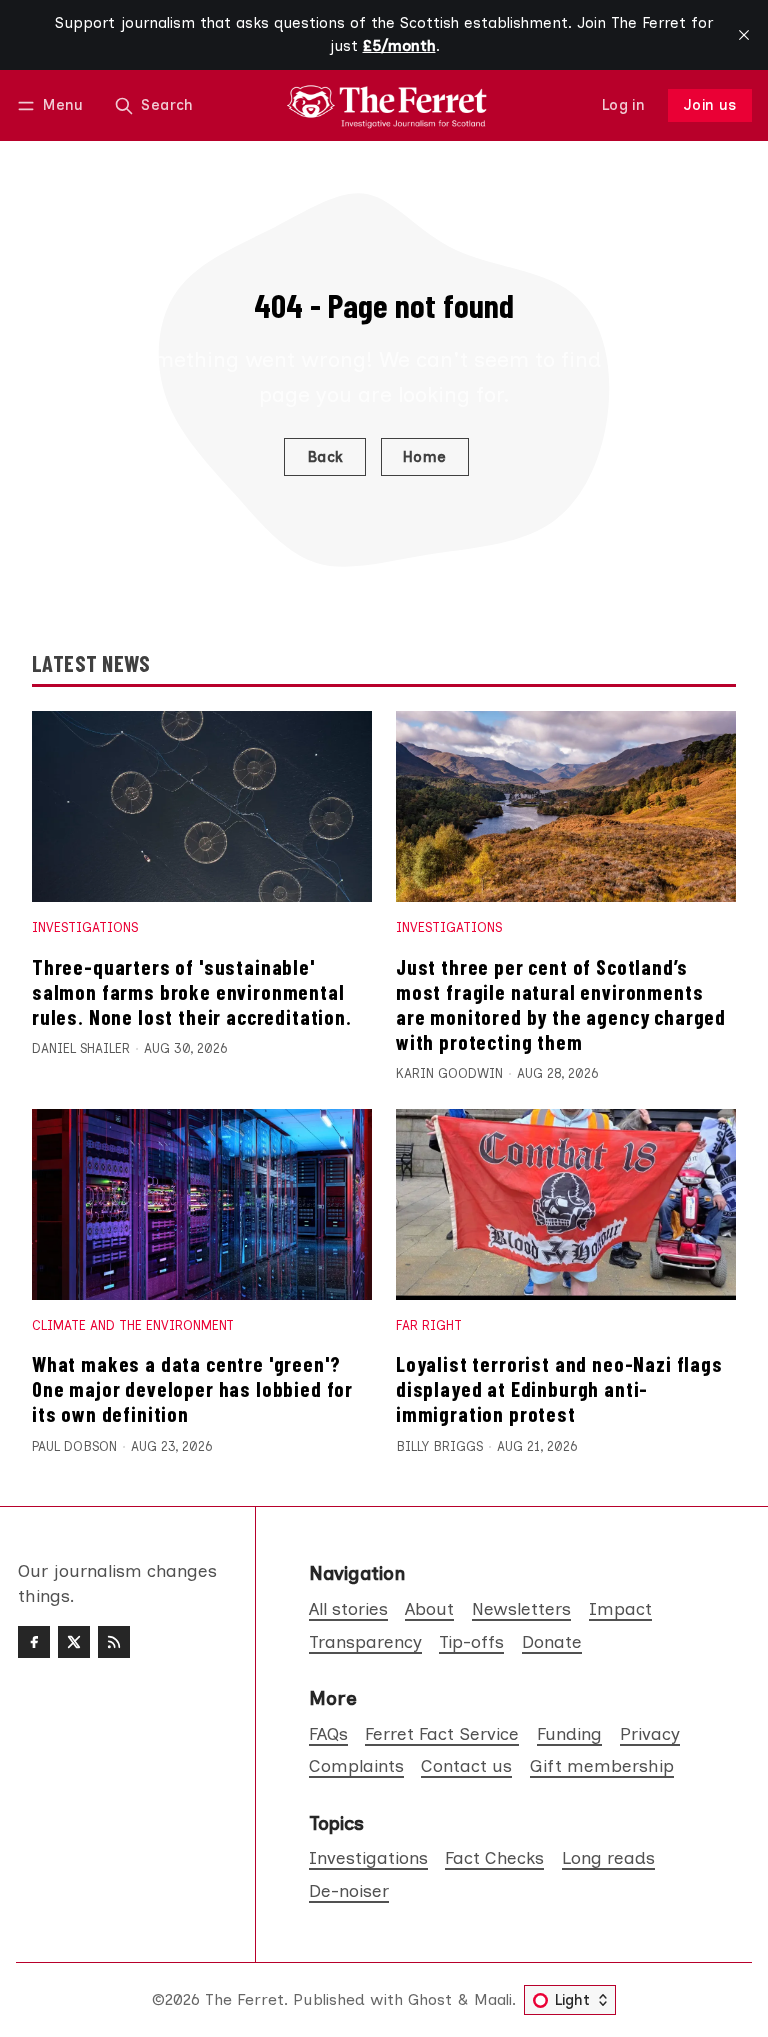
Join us (710, 105)
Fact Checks (494, 1857)
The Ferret (244, 1999)
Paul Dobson (74, 1446)
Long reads (608, 1857)
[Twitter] (74, 1642)
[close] (744, 35)
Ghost (430, 1999)
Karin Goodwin (449, 1073)
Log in (623, 105)
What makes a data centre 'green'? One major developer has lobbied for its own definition (192, 1388)
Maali (493, 1999)
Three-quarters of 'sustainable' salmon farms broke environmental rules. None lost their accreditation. (192, 991)
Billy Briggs (439, 1446)
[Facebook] (34, 1642)
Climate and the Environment (133, 1325)
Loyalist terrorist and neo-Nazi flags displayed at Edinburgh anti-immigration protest (559, 1388)
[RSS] (114, 1642)
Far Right (429, 1325)
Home (425, 457)
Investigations (85, 927)
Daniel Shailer (81, 1048)
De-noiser (349, 1890)
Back (325, 457)
